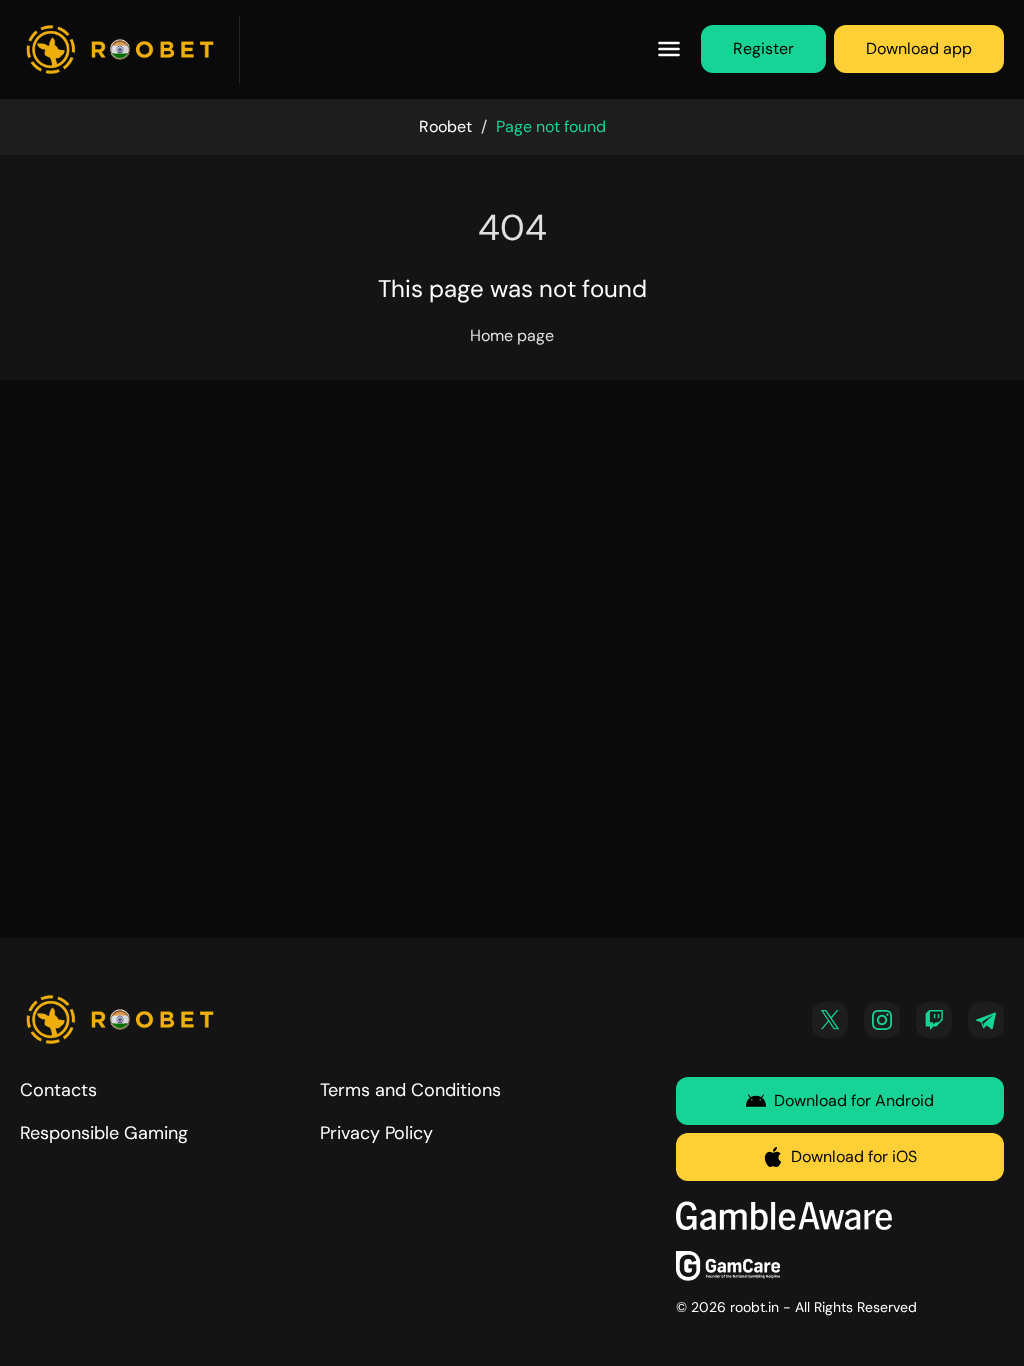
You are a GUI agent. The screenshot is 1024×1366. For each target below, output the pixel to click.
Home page (512, 335)
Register (763, 48)
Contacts (58, 1090)
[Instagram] (882, 1020)
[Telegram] (986, 1020)
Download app (919, 48)
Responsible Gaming (104, 1133)
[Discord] (934, 1020)
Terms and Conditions (410, 1090)
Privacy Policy (376, 1133)
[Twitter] (830, 1020)
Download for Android (854, 1100)
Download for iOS (854, 1156)
